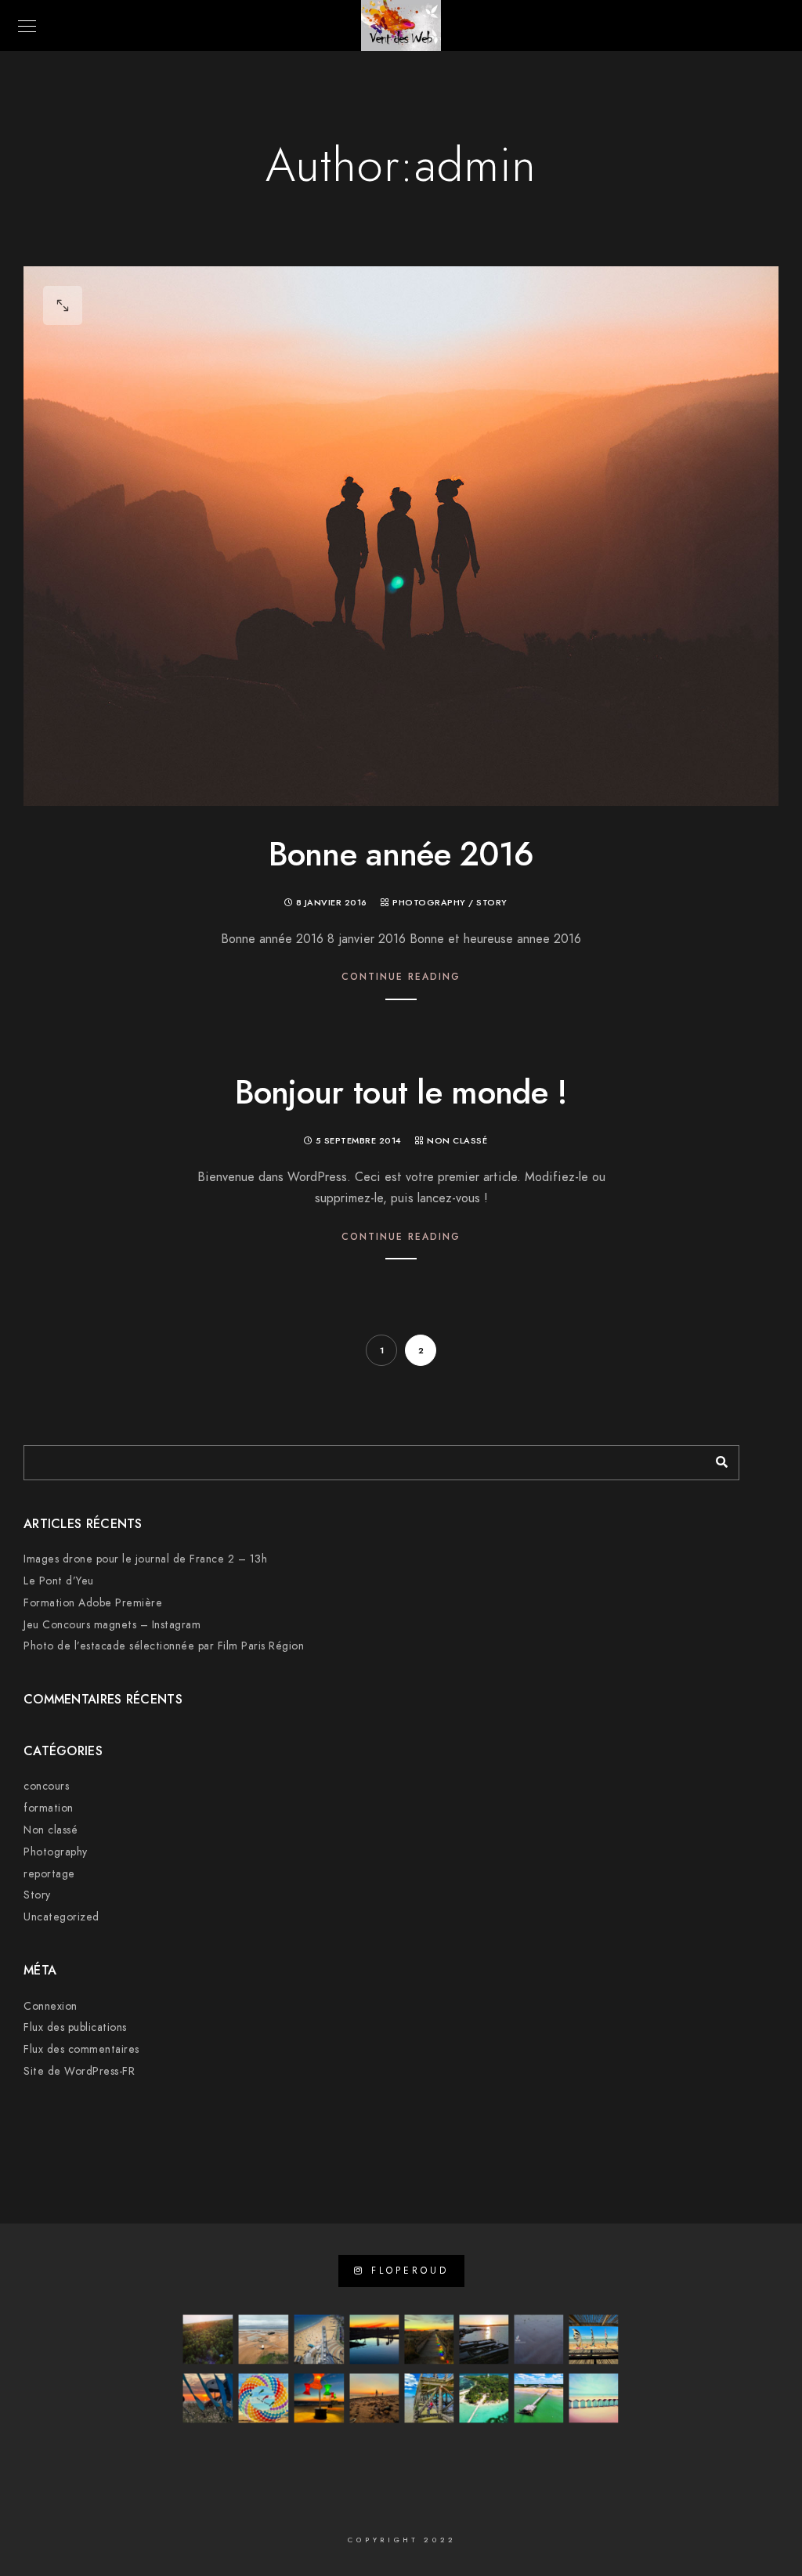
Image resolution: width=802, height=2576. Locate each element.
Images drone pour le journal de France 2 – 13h (145, 1559)
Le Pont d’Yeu (59, 1581)
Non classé (457, 1141)
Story (492, 903)
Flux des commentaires (81, 2049)
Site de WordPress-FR (79, 2071)
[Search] (716, 1458)
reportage (49, 1874)
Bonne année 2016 (401, 854)
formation (49, 1808)
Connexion (51, 2006)
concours (46, 1786)
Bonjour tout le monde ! (401, 1093)
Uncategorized (61, 1917)
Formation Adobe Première (93, 1603)
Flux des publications (75, 2027)
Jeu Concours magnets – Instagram (112, 1625)
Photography (429, 903)
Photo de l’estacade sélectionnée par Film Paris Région (164, 1646)
